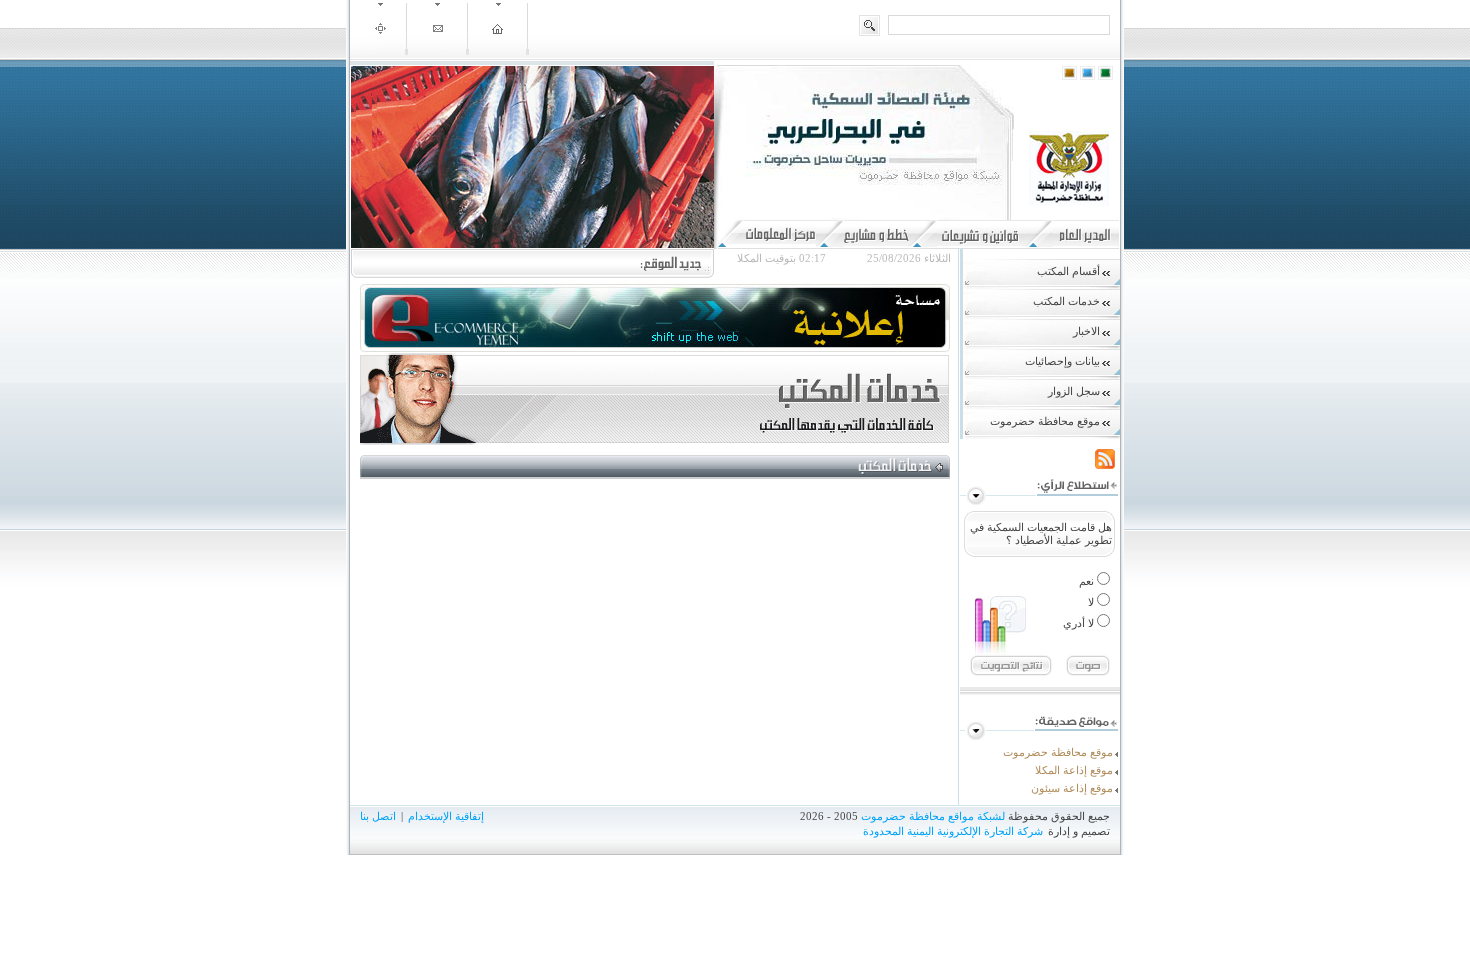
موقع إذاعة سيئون (1072, 788)
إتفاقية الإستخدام (446, 816)
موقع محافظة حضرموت (1058, 752)
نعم (1088, 581)
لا (1092, 602)
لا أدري (1080, 623)
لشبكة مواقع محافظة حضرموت (933, 816)
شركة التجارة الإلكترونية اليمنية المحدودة (953, 831)
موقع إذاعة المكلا (1074, 770)
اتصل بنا (378, 816)
